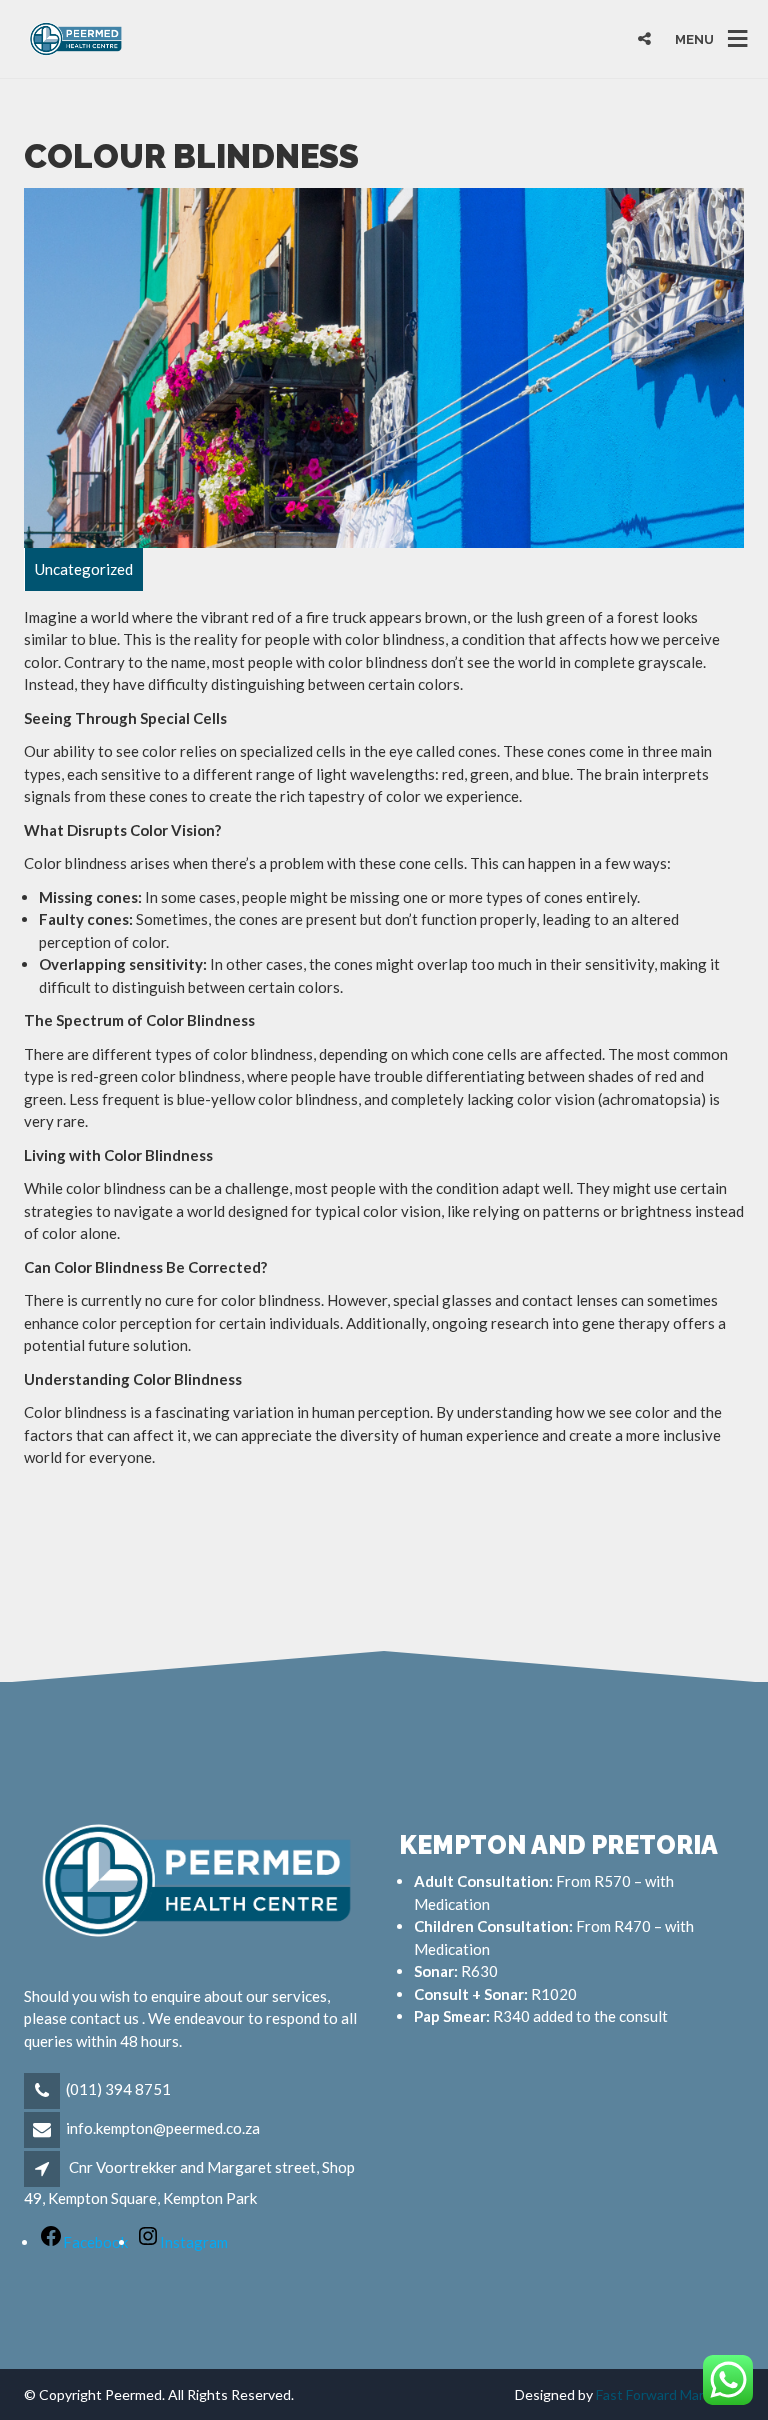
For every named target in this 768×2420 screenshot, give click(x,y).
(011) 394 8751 (118, 2089)
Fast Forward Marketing (670, 2394)
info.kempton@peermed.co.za (163, 2128)
